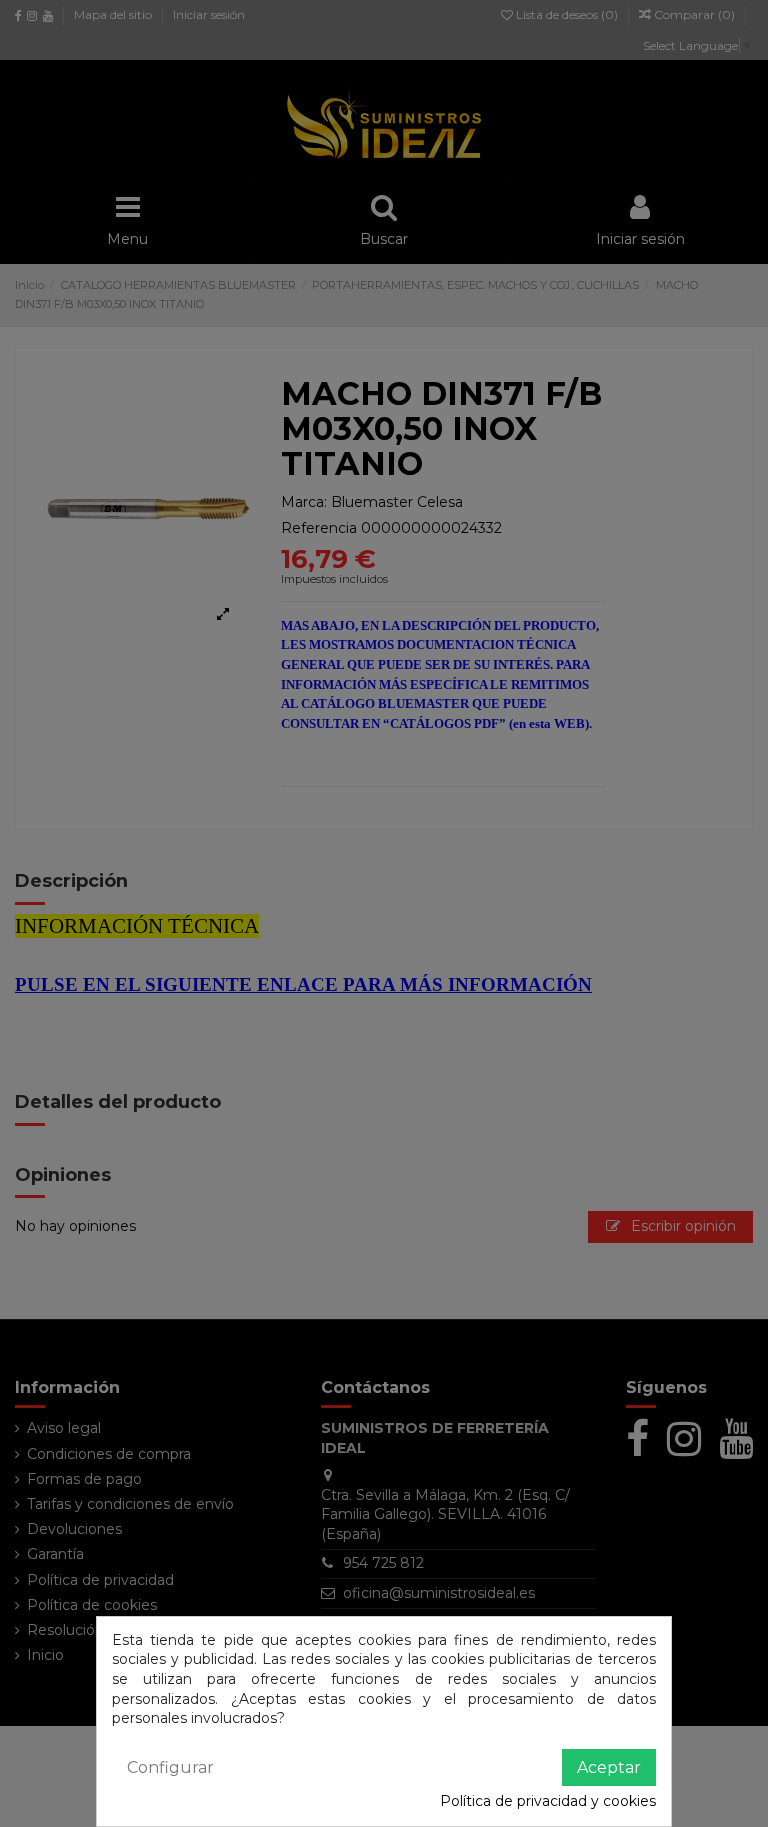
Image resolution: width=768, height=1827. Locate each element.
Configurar (170, 1767)
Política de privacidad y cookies (548, 1801)
